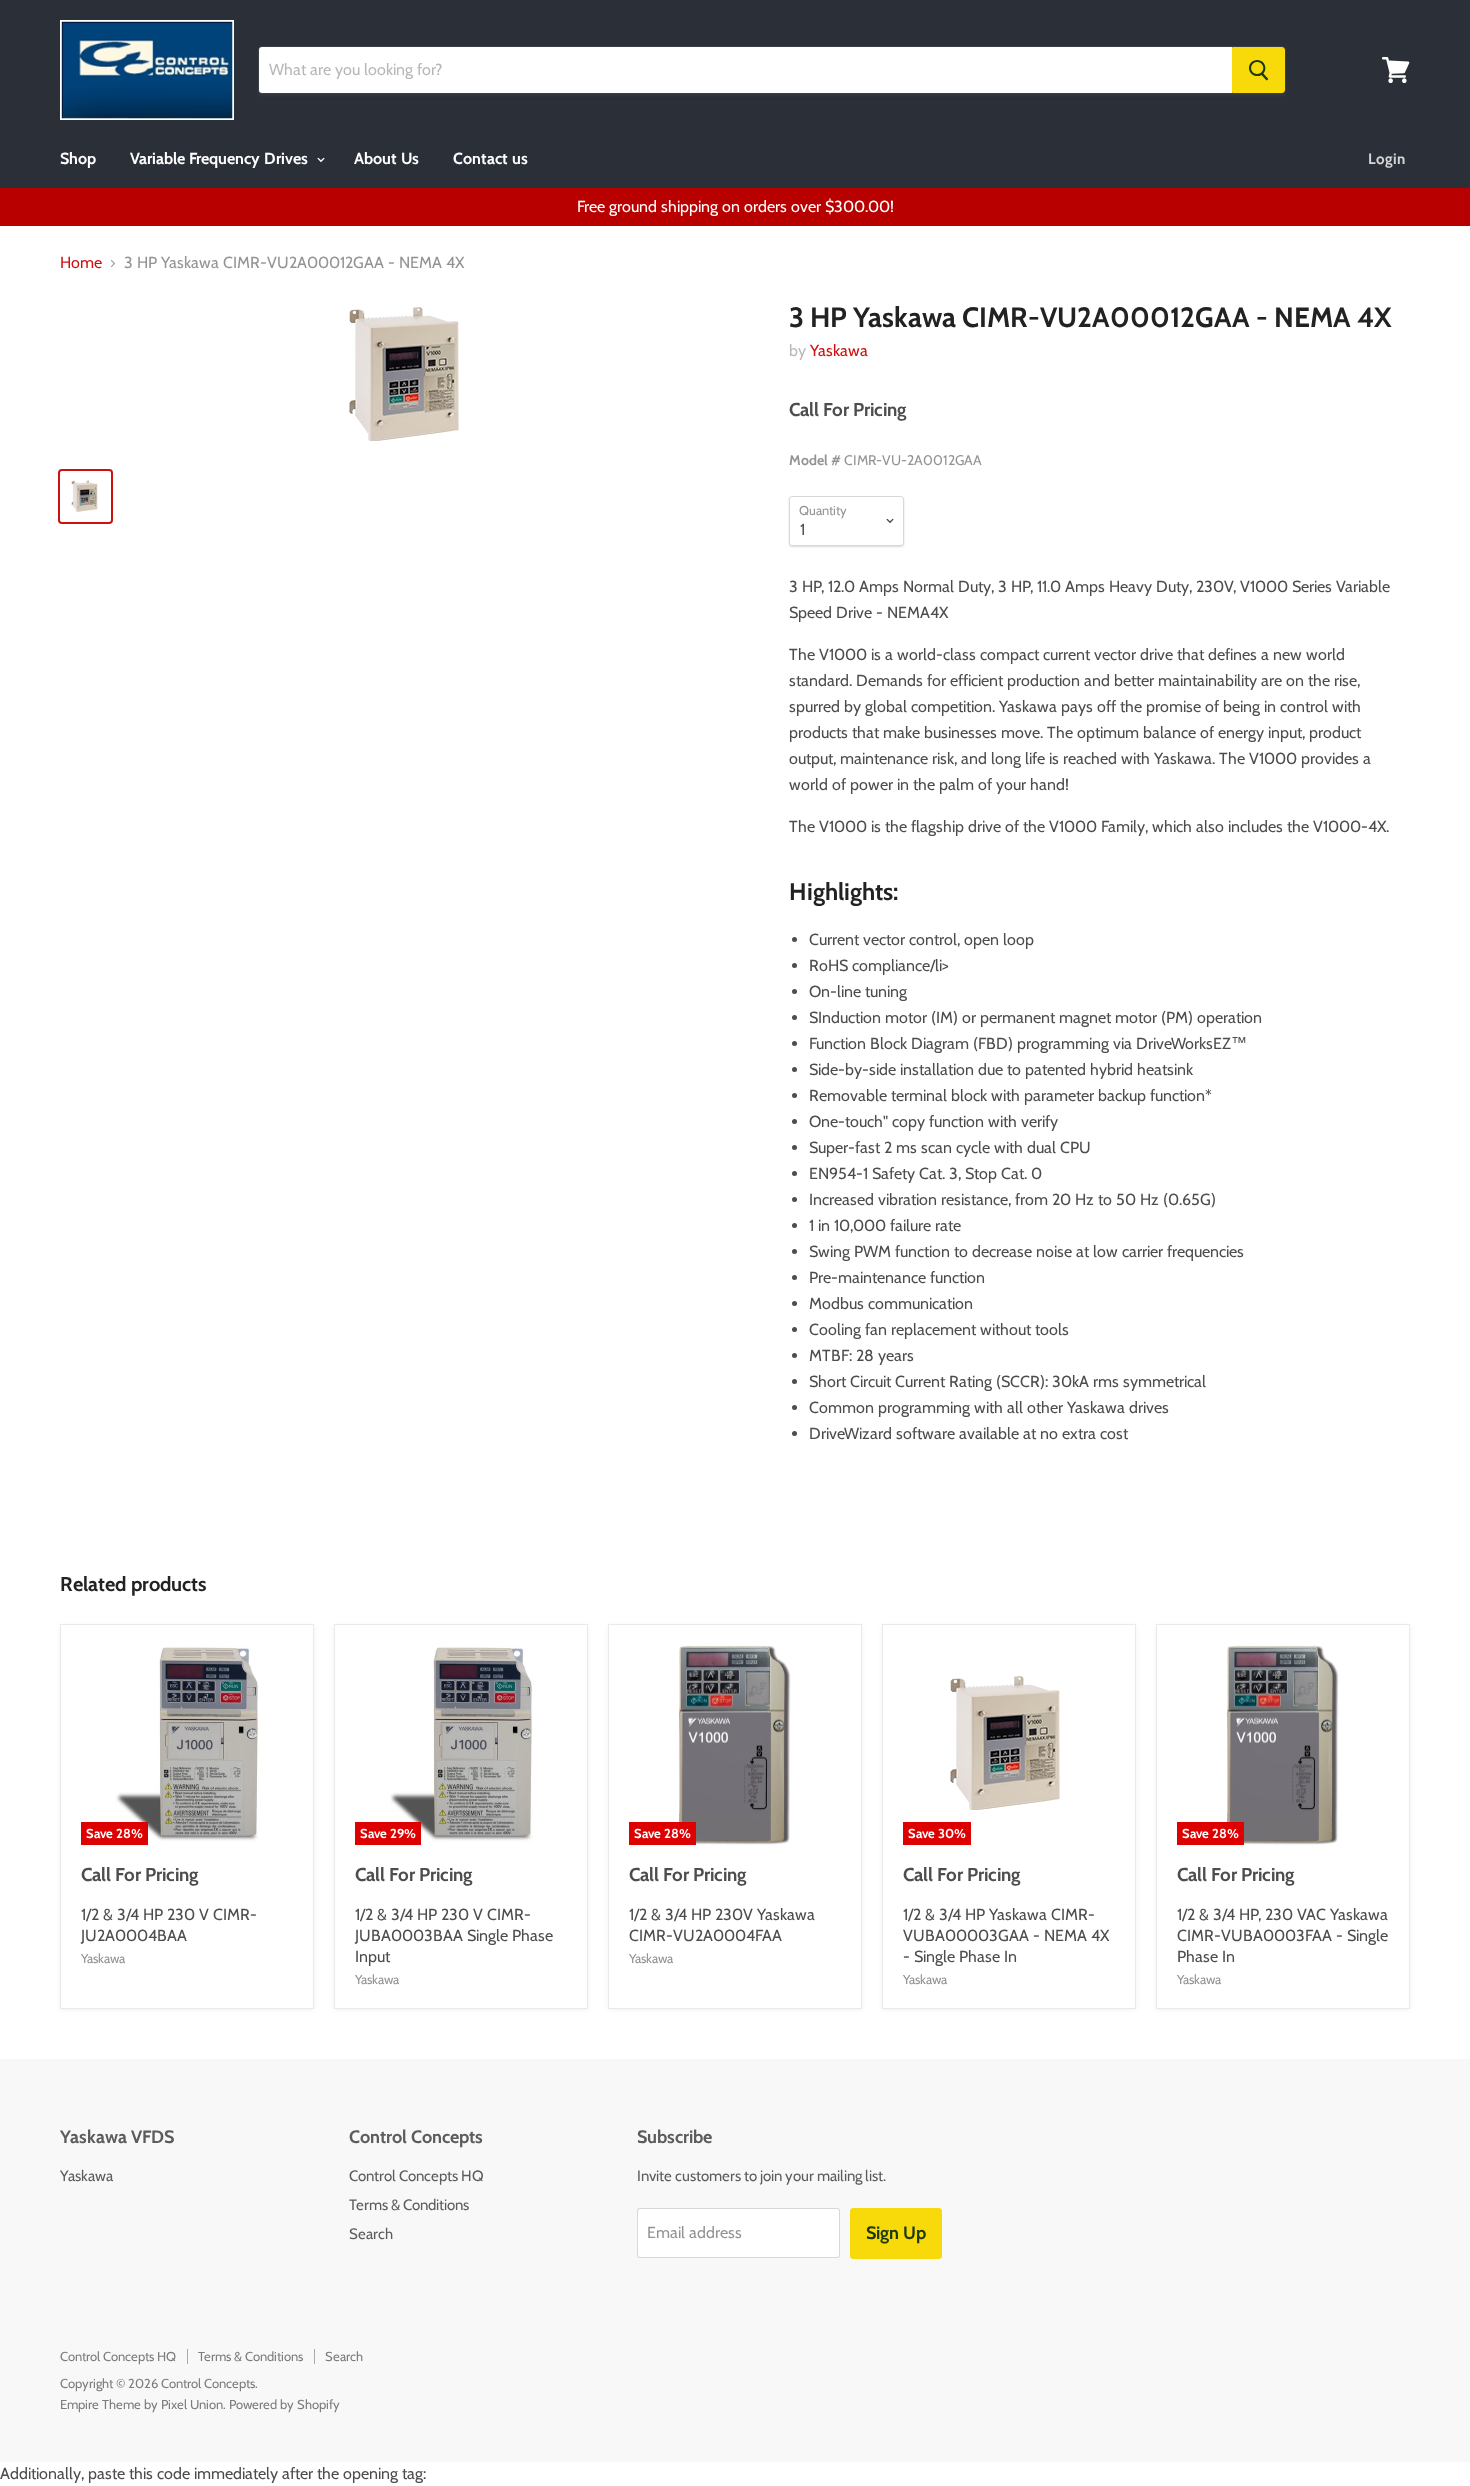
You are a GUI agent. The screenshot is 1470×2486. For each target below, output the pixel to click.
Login (1386, 159)
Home (81, 263)
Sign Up (896, 2233)
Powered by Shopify (284, 2404)
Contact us (490, 158)
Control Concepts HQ (416, 2176)
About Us (386, 158)
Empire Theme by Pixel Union (141, 2404)
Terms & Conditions (409, 2205)
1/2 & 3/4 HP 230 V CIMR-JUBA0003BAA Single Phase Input (454, 1935)
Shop (78, 158)
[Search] (1258, 70)
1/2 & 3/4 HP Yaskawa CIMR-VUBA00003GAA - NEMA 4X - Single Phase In (1006, 1935)
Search (371, 2234)
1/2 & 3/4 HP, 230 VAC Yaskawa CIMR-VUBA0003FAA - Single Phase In (1282, 1935)
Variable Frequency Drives (221, 158)
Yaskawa (839, 350)
